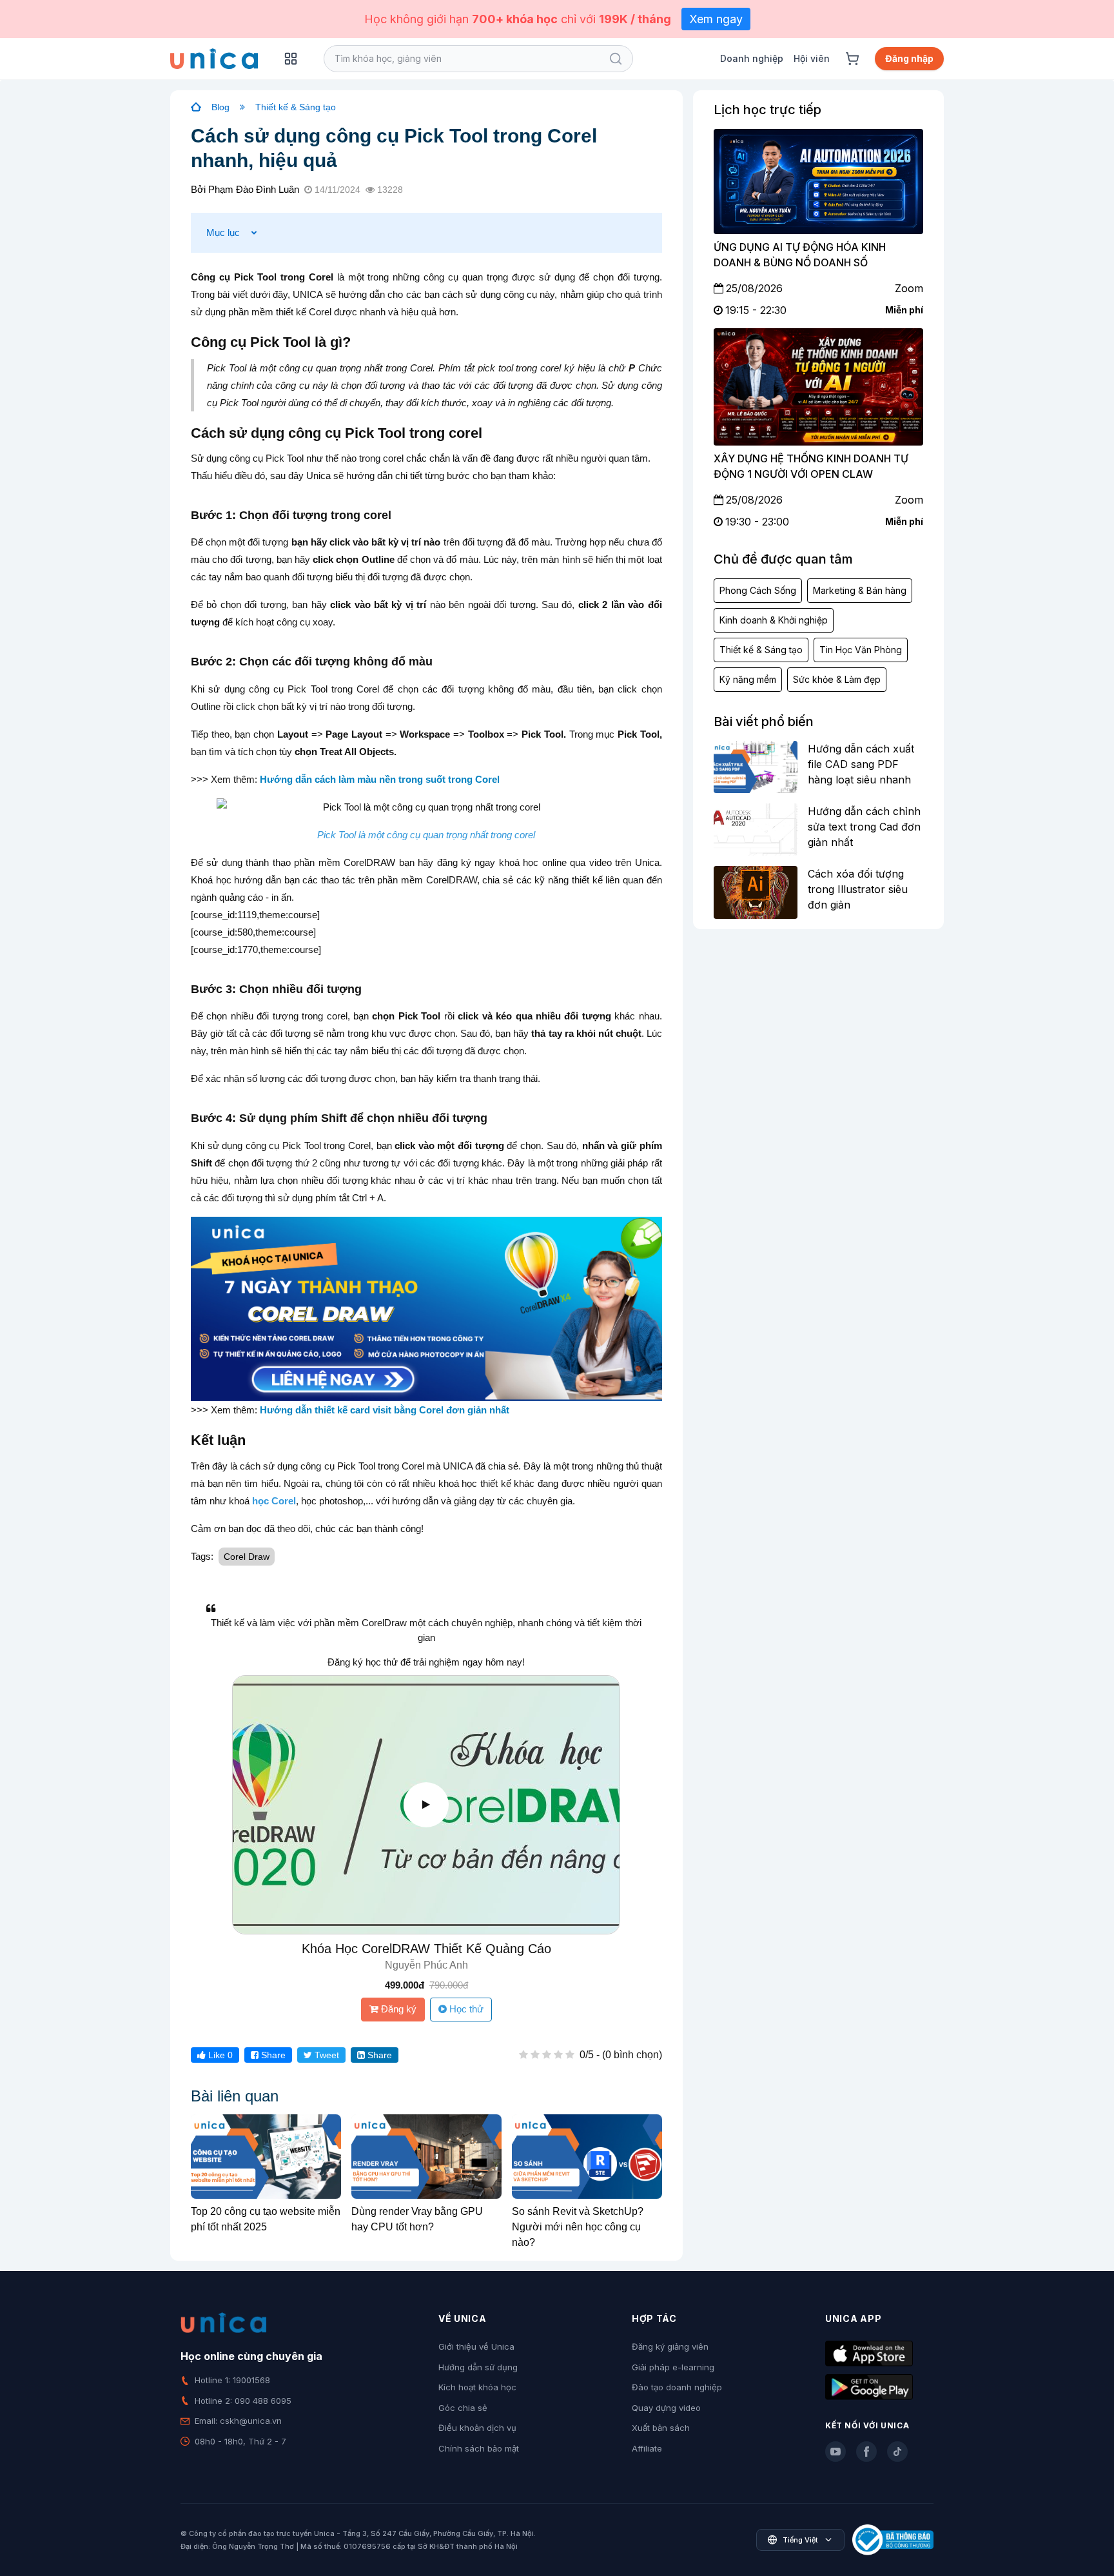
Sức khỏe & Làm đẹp (837, 679)
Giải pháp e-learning (673, 2367)
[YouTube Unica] (835, 2452)
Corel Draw (247, 1557)
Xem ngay (716, 19)
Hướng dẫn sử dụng (478, 2367)
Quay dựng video (666, 2408)
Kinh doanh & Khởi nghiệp (774, 620)
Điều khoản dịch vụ (477, 2428)
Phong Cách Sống (758, 590)
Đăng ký (397, 2009)
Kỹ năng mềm (748, 679)
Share (272, 2055)
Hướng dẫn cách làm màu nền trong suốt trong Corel (380, 779)
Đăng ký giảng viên (670, 2346)
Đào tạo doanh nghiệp (677, 2387)
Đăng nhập (909, 58)
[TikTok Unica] (897, 2452)
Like (219, 2055)
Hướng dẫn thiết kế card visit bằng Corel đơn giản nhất (385, 1410)
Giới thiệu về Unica (476, 2346)
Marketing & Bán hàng (860, 590)
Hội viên (812, 58)
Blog (220, 107)
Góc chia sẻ (463, 2408)
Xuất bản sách (661, 2428)
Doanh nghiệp (752, 58)
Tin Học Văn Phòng (861, 650)
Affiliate (647, 2448)
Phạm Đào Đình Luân (254, 189)
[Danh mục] (291, 59)
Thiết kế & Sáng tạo (296, 107)
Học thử (465, 2009)
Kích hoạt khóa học (477, 2387)
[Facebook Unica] (866, 2452)
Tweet (326, 2055)
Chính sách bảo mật (479, 2448)
